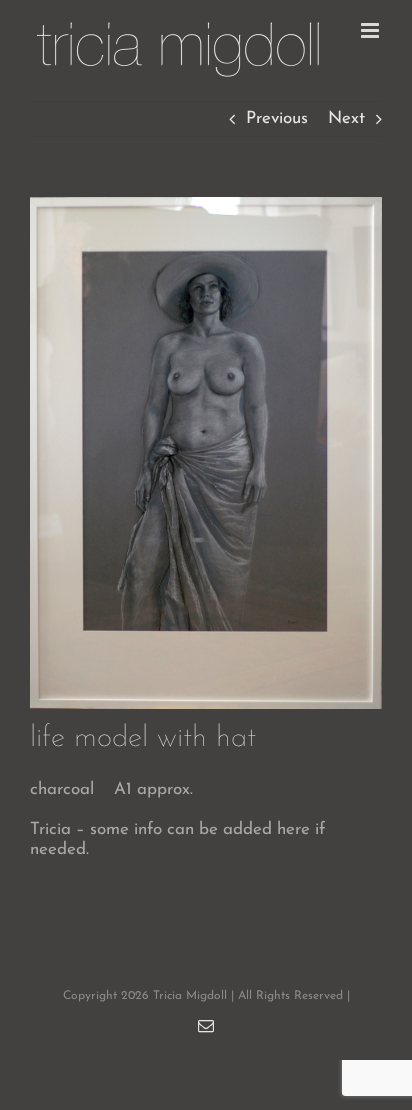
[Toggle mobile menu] (371, 30)
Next (346, 118)
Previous (277, 118)
